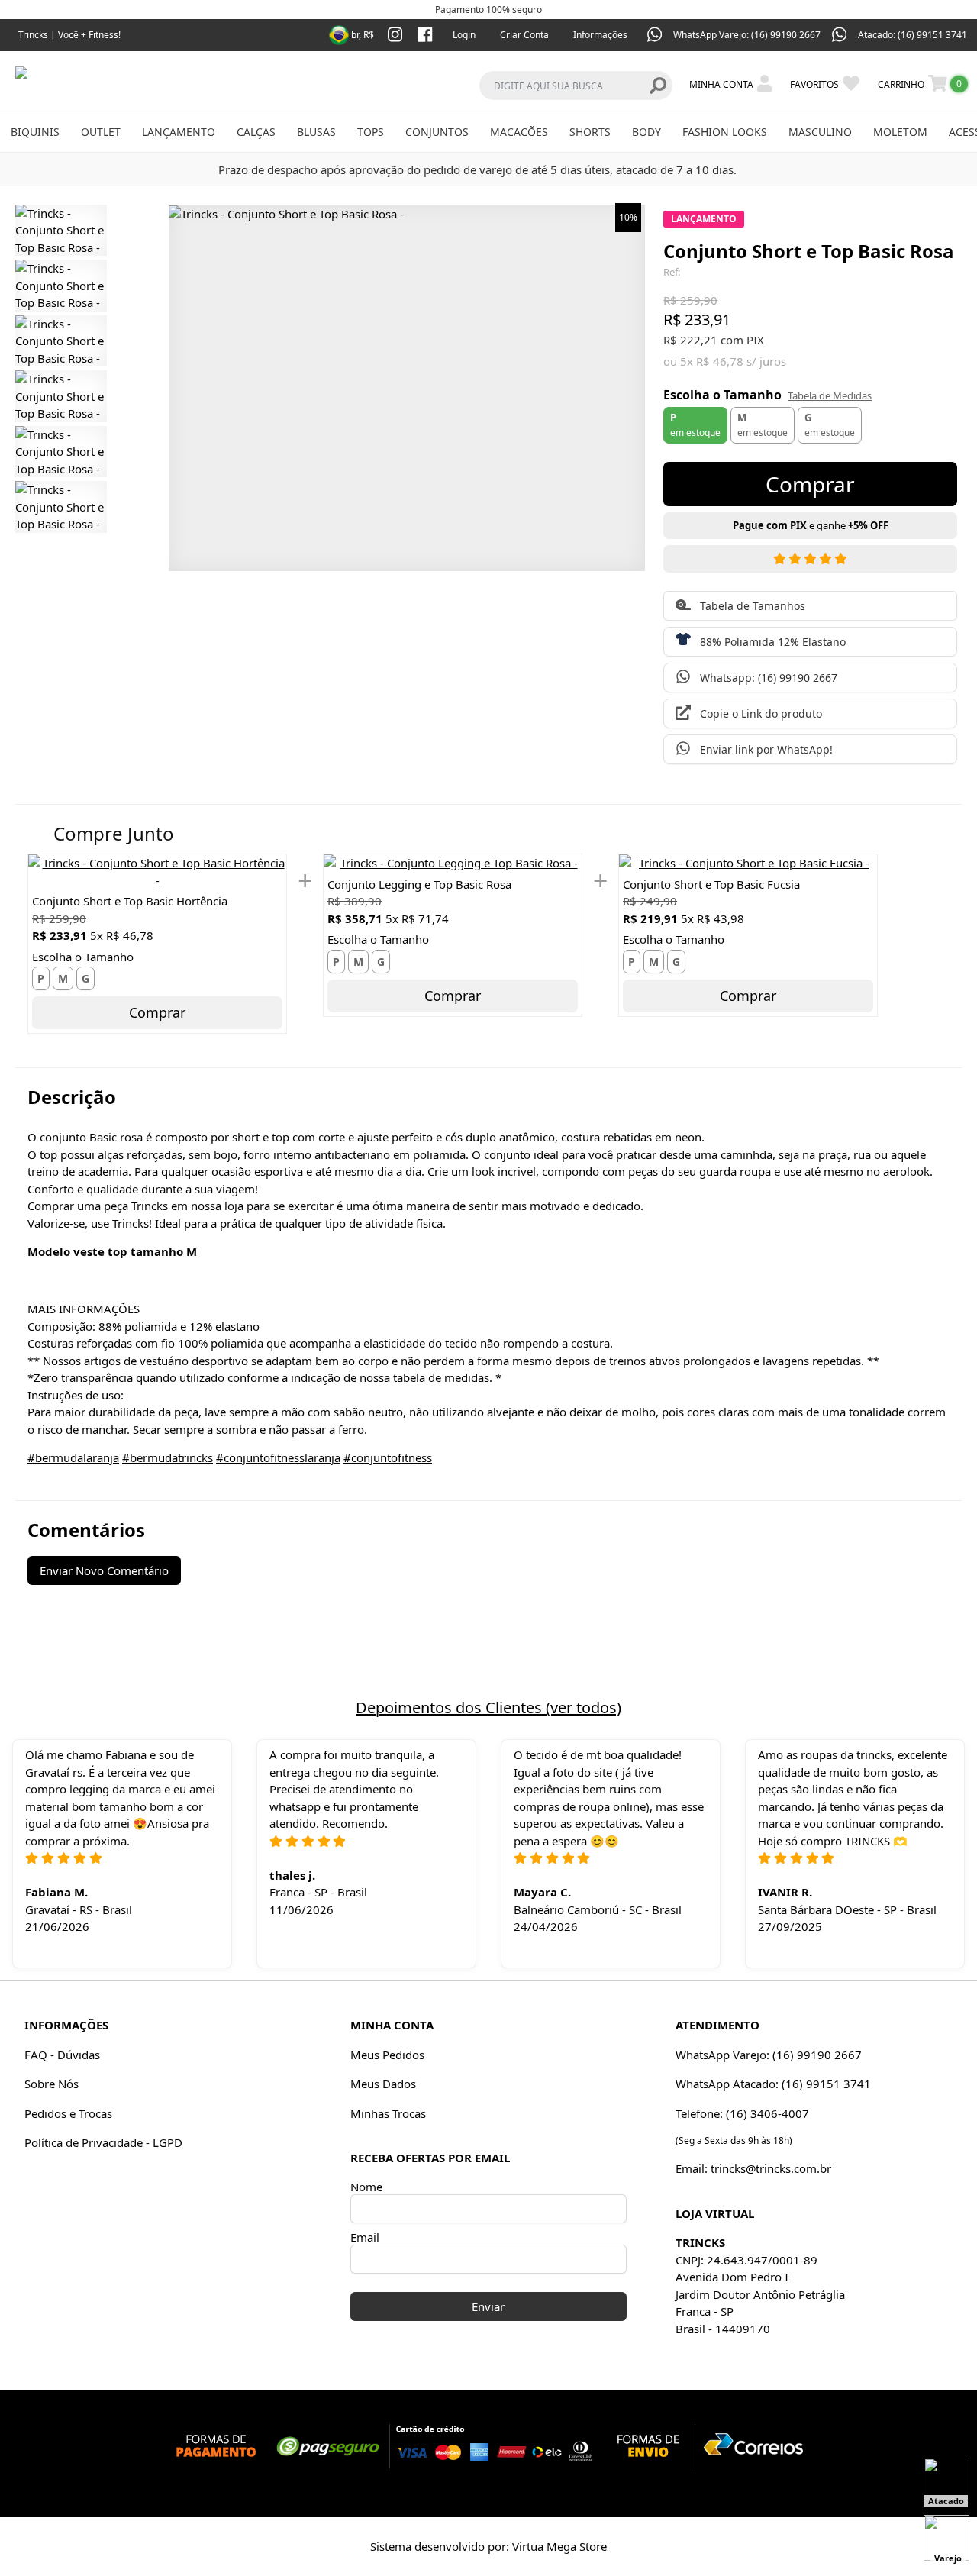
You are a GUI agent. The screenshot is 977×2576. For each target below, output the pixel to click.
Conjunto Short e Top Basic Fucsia (711, 884)
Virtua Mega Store (559, 2546)
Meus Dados (383, 2084)
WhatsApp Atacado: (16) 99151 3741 (773, 2084)
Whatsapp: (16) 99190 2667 (769, 678)
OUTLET (101, 132)
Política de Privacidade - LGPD (103, 2142)
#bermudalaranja (73, 1457)
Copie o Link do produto (761, 713)
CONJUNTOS (437, 132)
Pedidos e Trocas (68, 2113)
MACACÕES (519, 132)
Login (464, 35)
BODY (646, 132)
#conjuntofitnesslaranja (278, 1457)
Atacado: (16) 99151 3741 (913, 35)
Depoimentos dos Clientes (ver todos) (488, 1708)
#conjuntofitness (388, 1457)
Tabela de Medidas (830, 395)
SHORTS (590, 132)
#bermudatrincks (168, 1457)
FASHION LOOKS (725, 132)
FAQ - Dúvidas (62, 2055)
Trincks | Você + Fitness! (69, 35)
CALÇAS (256, 132)
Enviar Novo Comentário (104, 1570)
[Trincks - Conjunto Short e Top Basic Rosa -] (61, 231)
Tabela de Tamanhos (753, 606)
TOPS (371, 132)
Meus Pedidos (387, 2055)
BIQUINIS (35, 132)
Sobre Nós (52, 2084)
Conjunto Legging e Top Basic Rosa (419, 884)
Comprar (157, 1012)
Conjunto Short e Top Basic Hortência (130, 901)
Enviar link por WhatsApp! (766, 749)
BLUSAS (316, 132)
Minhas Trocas (388, 2113)
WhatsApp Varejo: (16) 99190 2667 (747, 35)
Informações (600, 35)
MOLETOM (900, 132)
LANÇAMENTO (179, 132)
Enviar (488, 2306)
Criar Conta (524, 35)
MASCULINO (820, 132)
